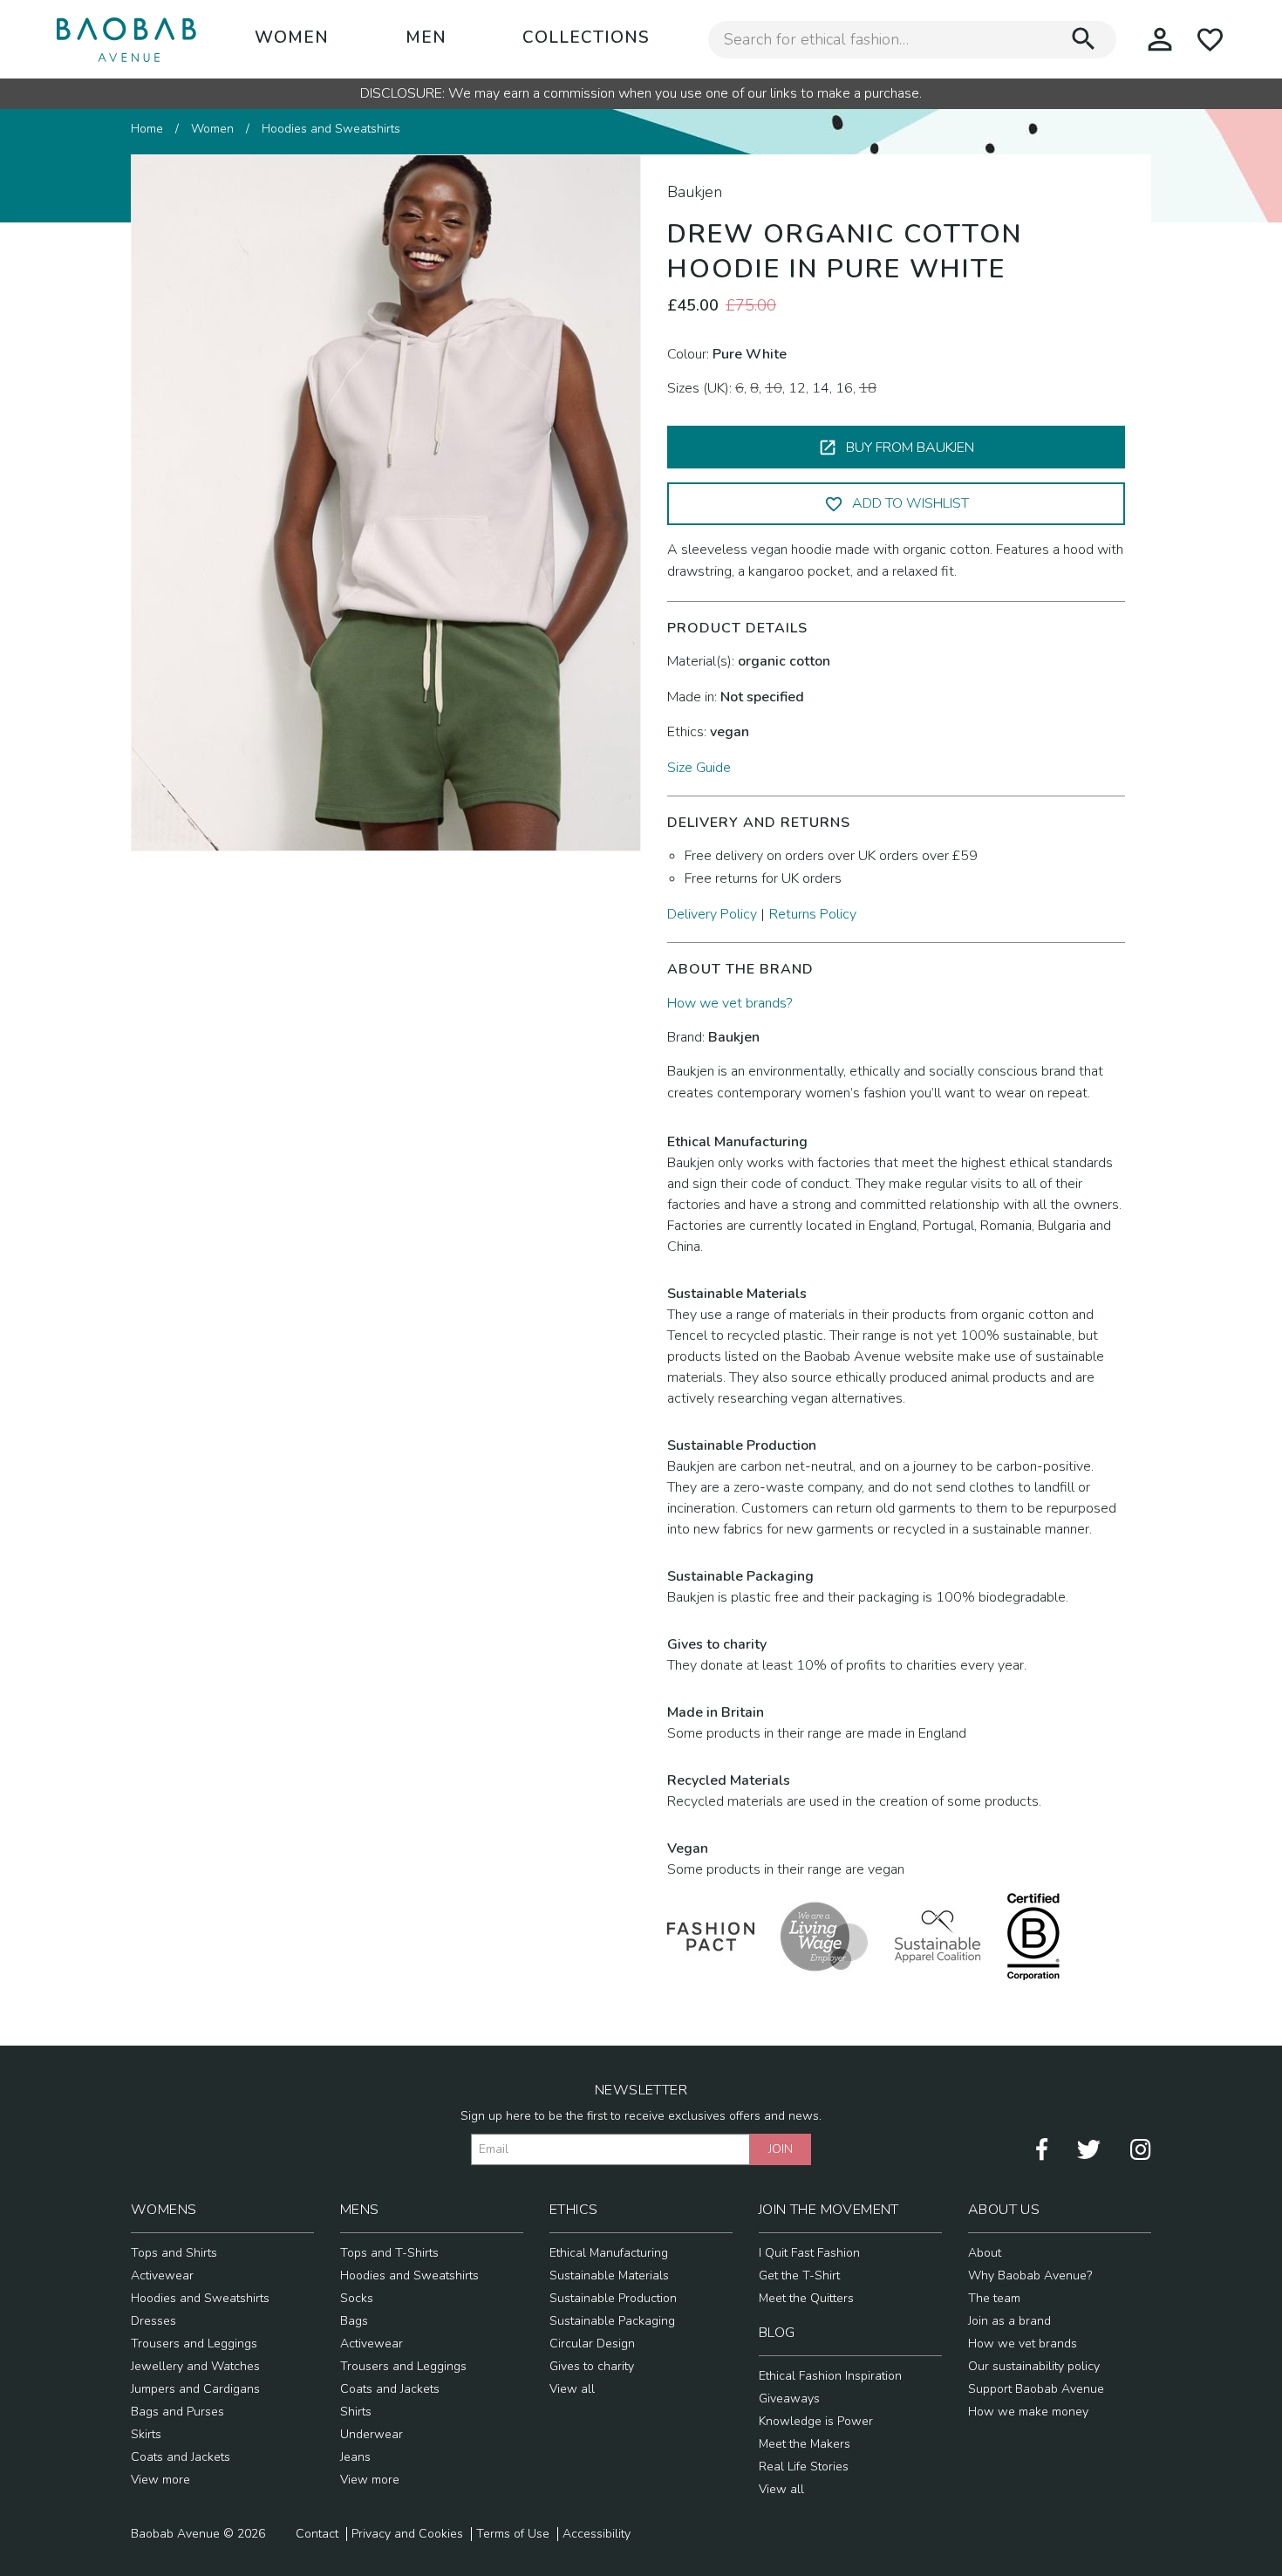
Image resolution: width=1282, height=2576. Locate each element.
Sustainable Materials (609, 2275)
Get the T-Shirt (799, 2275)
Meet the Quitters (806, 2298)
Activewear (162, 2275)
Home (147, 129)
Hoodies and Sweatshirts (331, 129)
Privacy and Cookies (407, 2534)
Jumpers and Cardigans (195, 2389)
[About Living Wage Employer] (824, 1936)
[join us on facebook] (1042, 2148)
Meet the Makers (805, 2444)
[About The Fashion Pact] (711, 1936)
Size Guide (699, 768)
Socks (357, 2298)
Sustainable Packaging (612, 2321)
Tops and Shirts (174, 2253)
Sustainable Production (613, 2298)
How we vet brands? (730, 1003)
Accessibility (597, 2534)
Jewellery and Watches (195, 2366)
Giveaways (789, 2398)
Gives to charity (592, 2366)
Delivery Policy (712, 914)
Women (292, 38)
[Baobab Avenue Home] (126, 39)
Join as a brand (1009, 2321)
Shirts (356, 2412)
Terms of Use (513, 2534)
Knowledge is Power (816, 2421)
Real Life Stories (804, 2467)
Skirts (146, 2434)
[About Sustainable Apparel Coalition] (938, 1936)
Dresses (153, 2321)
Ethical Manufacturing (609, 2253)
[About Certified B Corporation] (1033, 1936)
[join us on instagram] (1141, 2148)
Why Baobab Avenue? (1030, 2275)
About (985, 2253)
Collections (586, 38)
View (147, 2480)
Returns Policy (813, 914)
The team (994, 2298)
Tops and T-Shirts (389, 2253)
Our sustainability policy (1034, 2366)
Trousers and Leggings (194, 2344)
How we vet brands (1023, 2344)
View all (572, 2389)
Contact (317, 2534)
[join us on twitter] (1089, 2148)
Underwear (372, 2434)
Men (426, 38)
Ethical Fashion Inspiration (830, 2376)
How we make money (1028, 2412)
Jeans (355, 2457)
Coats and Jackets (181, 2457)
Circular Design (592, 2344)
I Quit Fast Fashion (809, 2253)
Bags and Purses (177, 2412)
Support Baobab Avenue (1036, 2389)
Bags (354, 2321)
